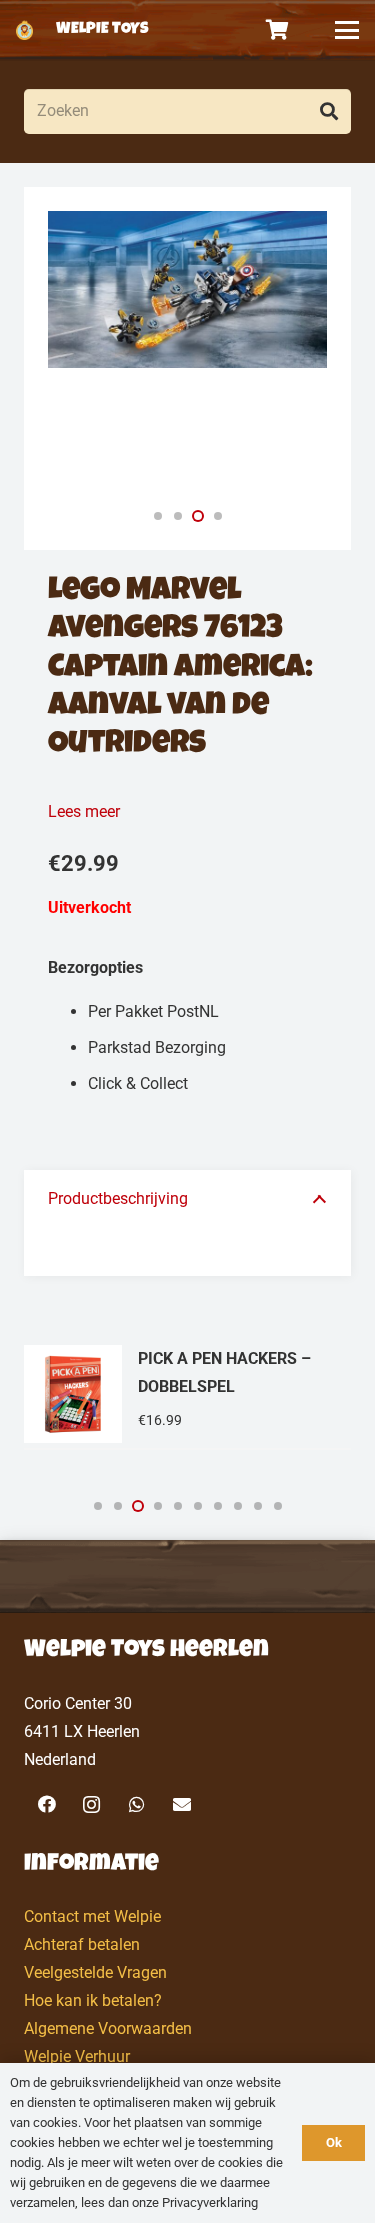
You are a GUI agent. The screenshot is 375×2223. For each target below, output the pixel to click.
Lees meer (84, 811)
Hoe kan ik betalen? (93, 2000)
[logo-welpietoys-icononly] (24, 30)
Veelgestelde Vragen (95, 1972)
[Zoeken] (328, 111)
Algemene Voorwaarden (108, 2028)
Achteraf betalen (82, 1944)
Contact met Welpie (92, 1916)
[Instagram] (91, 1804)
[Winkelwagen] (278, 30)
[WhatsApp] (136, 1804)
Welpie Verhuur (77, 2056)
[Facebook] (46, 1804)
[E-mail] (181, 1804)
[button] (347, 30)
